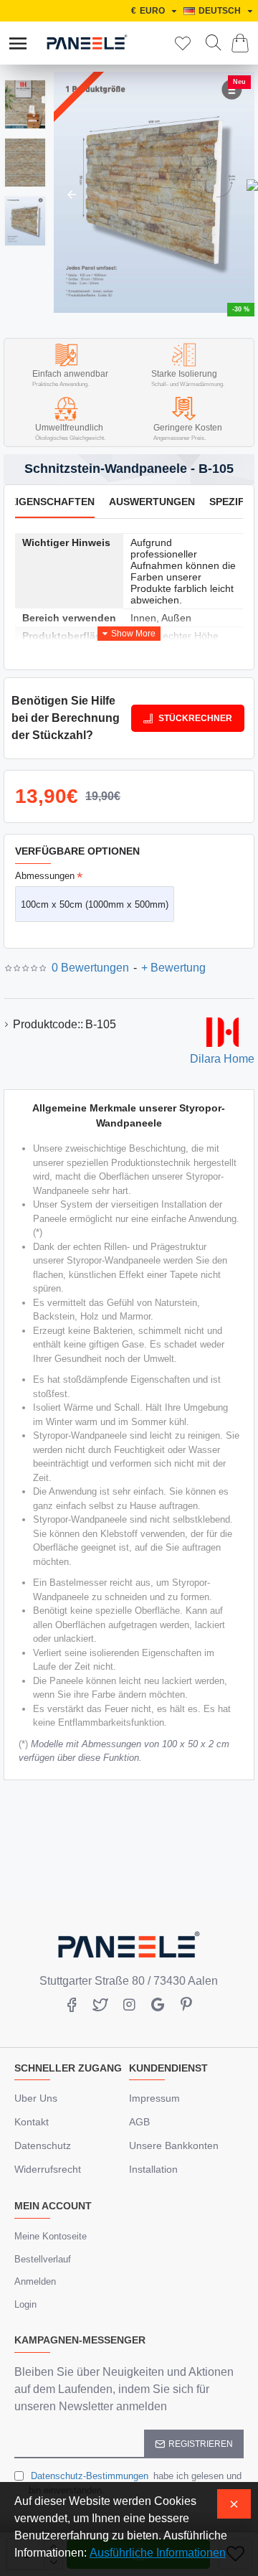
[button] (72, 194)
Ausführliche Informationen (158, 2553)
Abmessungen (45, 876)
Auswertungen (152, 502)
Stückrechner (195, 718)
